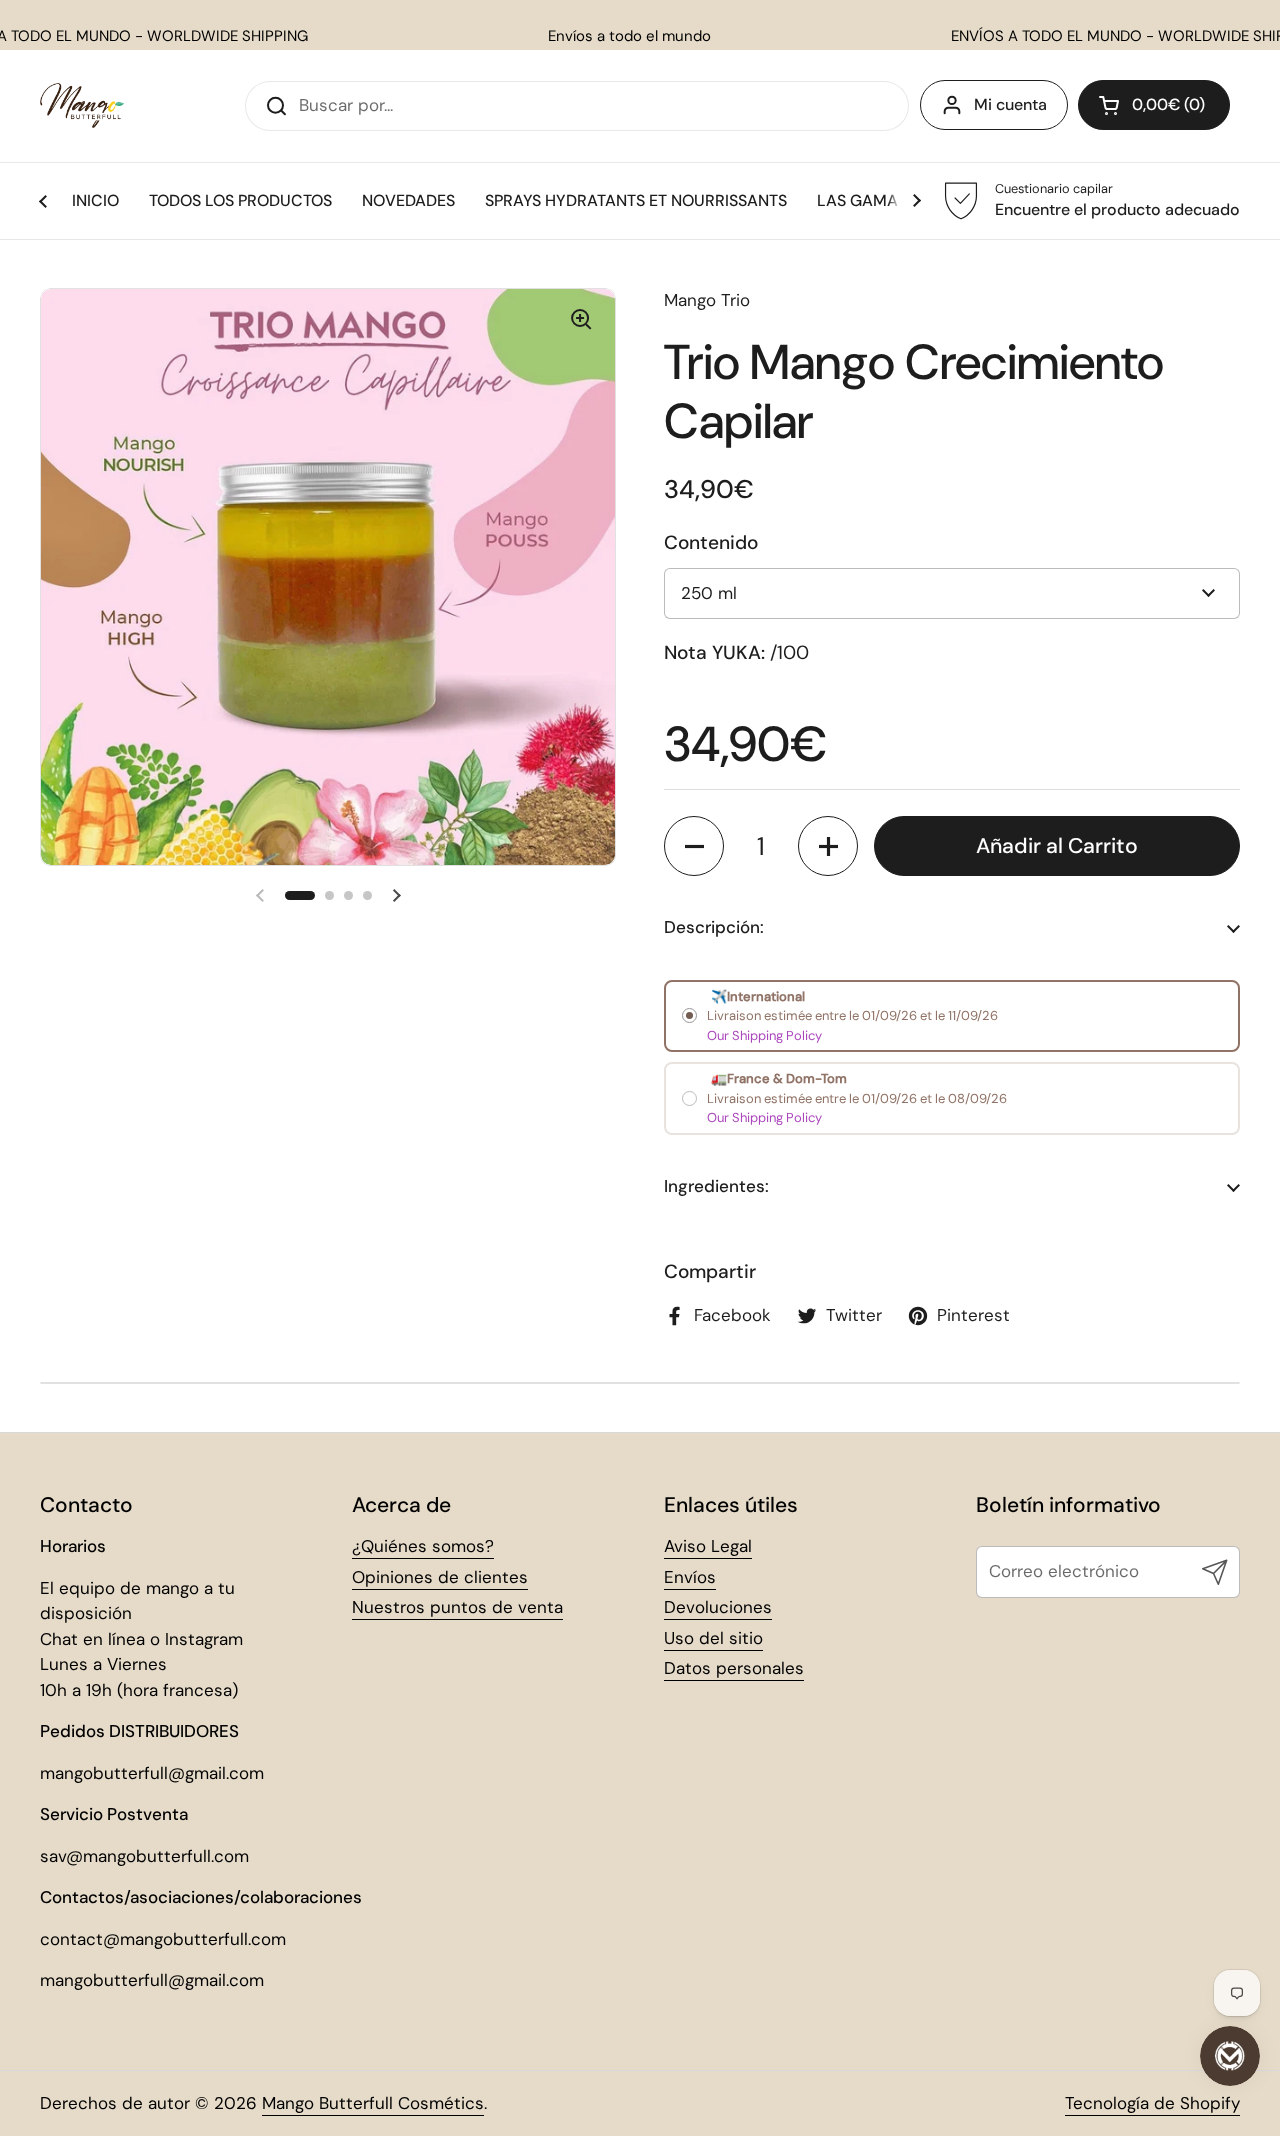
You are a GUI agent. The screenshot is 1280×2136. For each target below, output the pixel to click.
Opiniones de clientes (440, 1577)
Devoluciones (718, 1607)
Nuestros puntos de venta (457, 1607)
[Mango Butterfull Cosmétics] (82, 105)
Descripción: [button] (714, 927)
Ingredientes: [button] (716, 1186)
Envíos (690, 1577)
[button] (1154, 105)
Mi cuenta (1010, 104)
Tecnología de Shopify (1152, 2103)
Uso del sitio (713, 1638)
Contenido (711, 542)
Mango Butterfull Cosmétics (373, 2103)
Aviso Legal (708, 1546)
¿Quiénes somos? (423, 1546)
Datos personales (734, 1668)
